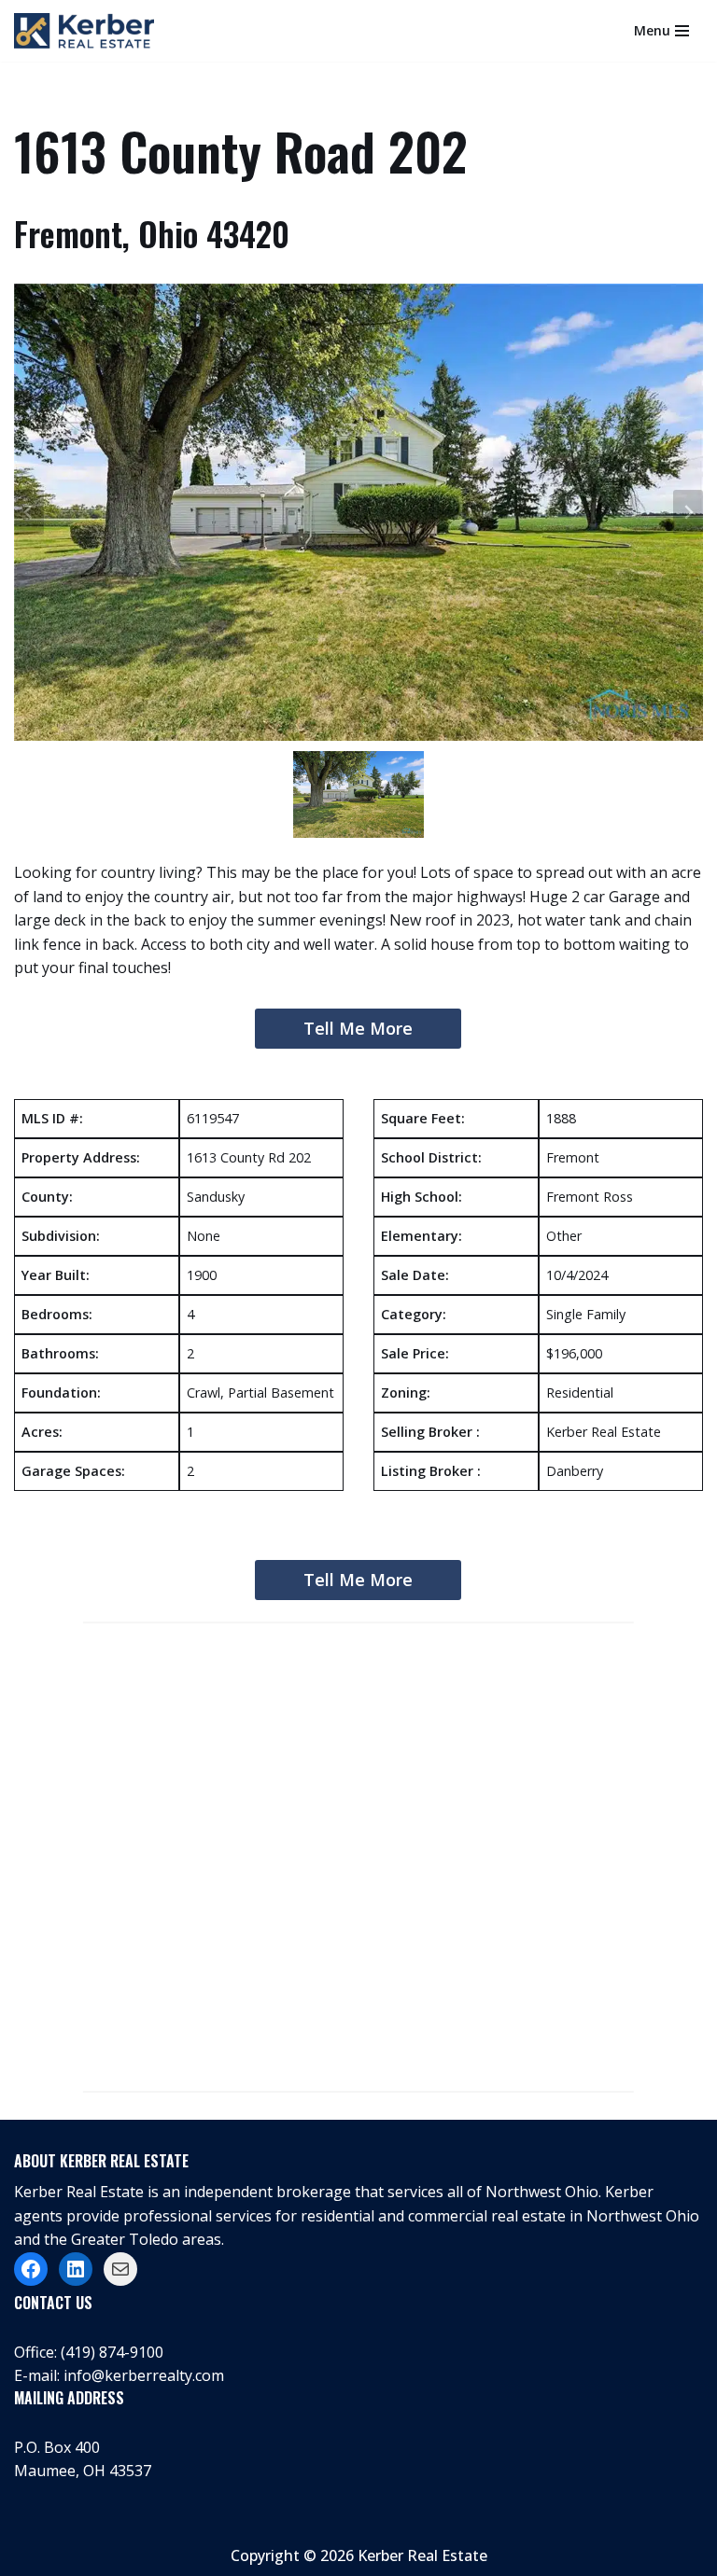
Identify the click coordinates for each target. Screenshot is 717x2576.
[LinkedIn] (76, 2269)
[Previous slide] (29, 512)
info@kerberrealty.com (144, 2375)
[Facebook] (31, 2269)
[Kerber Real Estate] (89, 31)
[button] (358, 794)
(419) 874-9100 (112, 2352)
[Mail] (120, 2269)
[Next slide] (688, 512)
